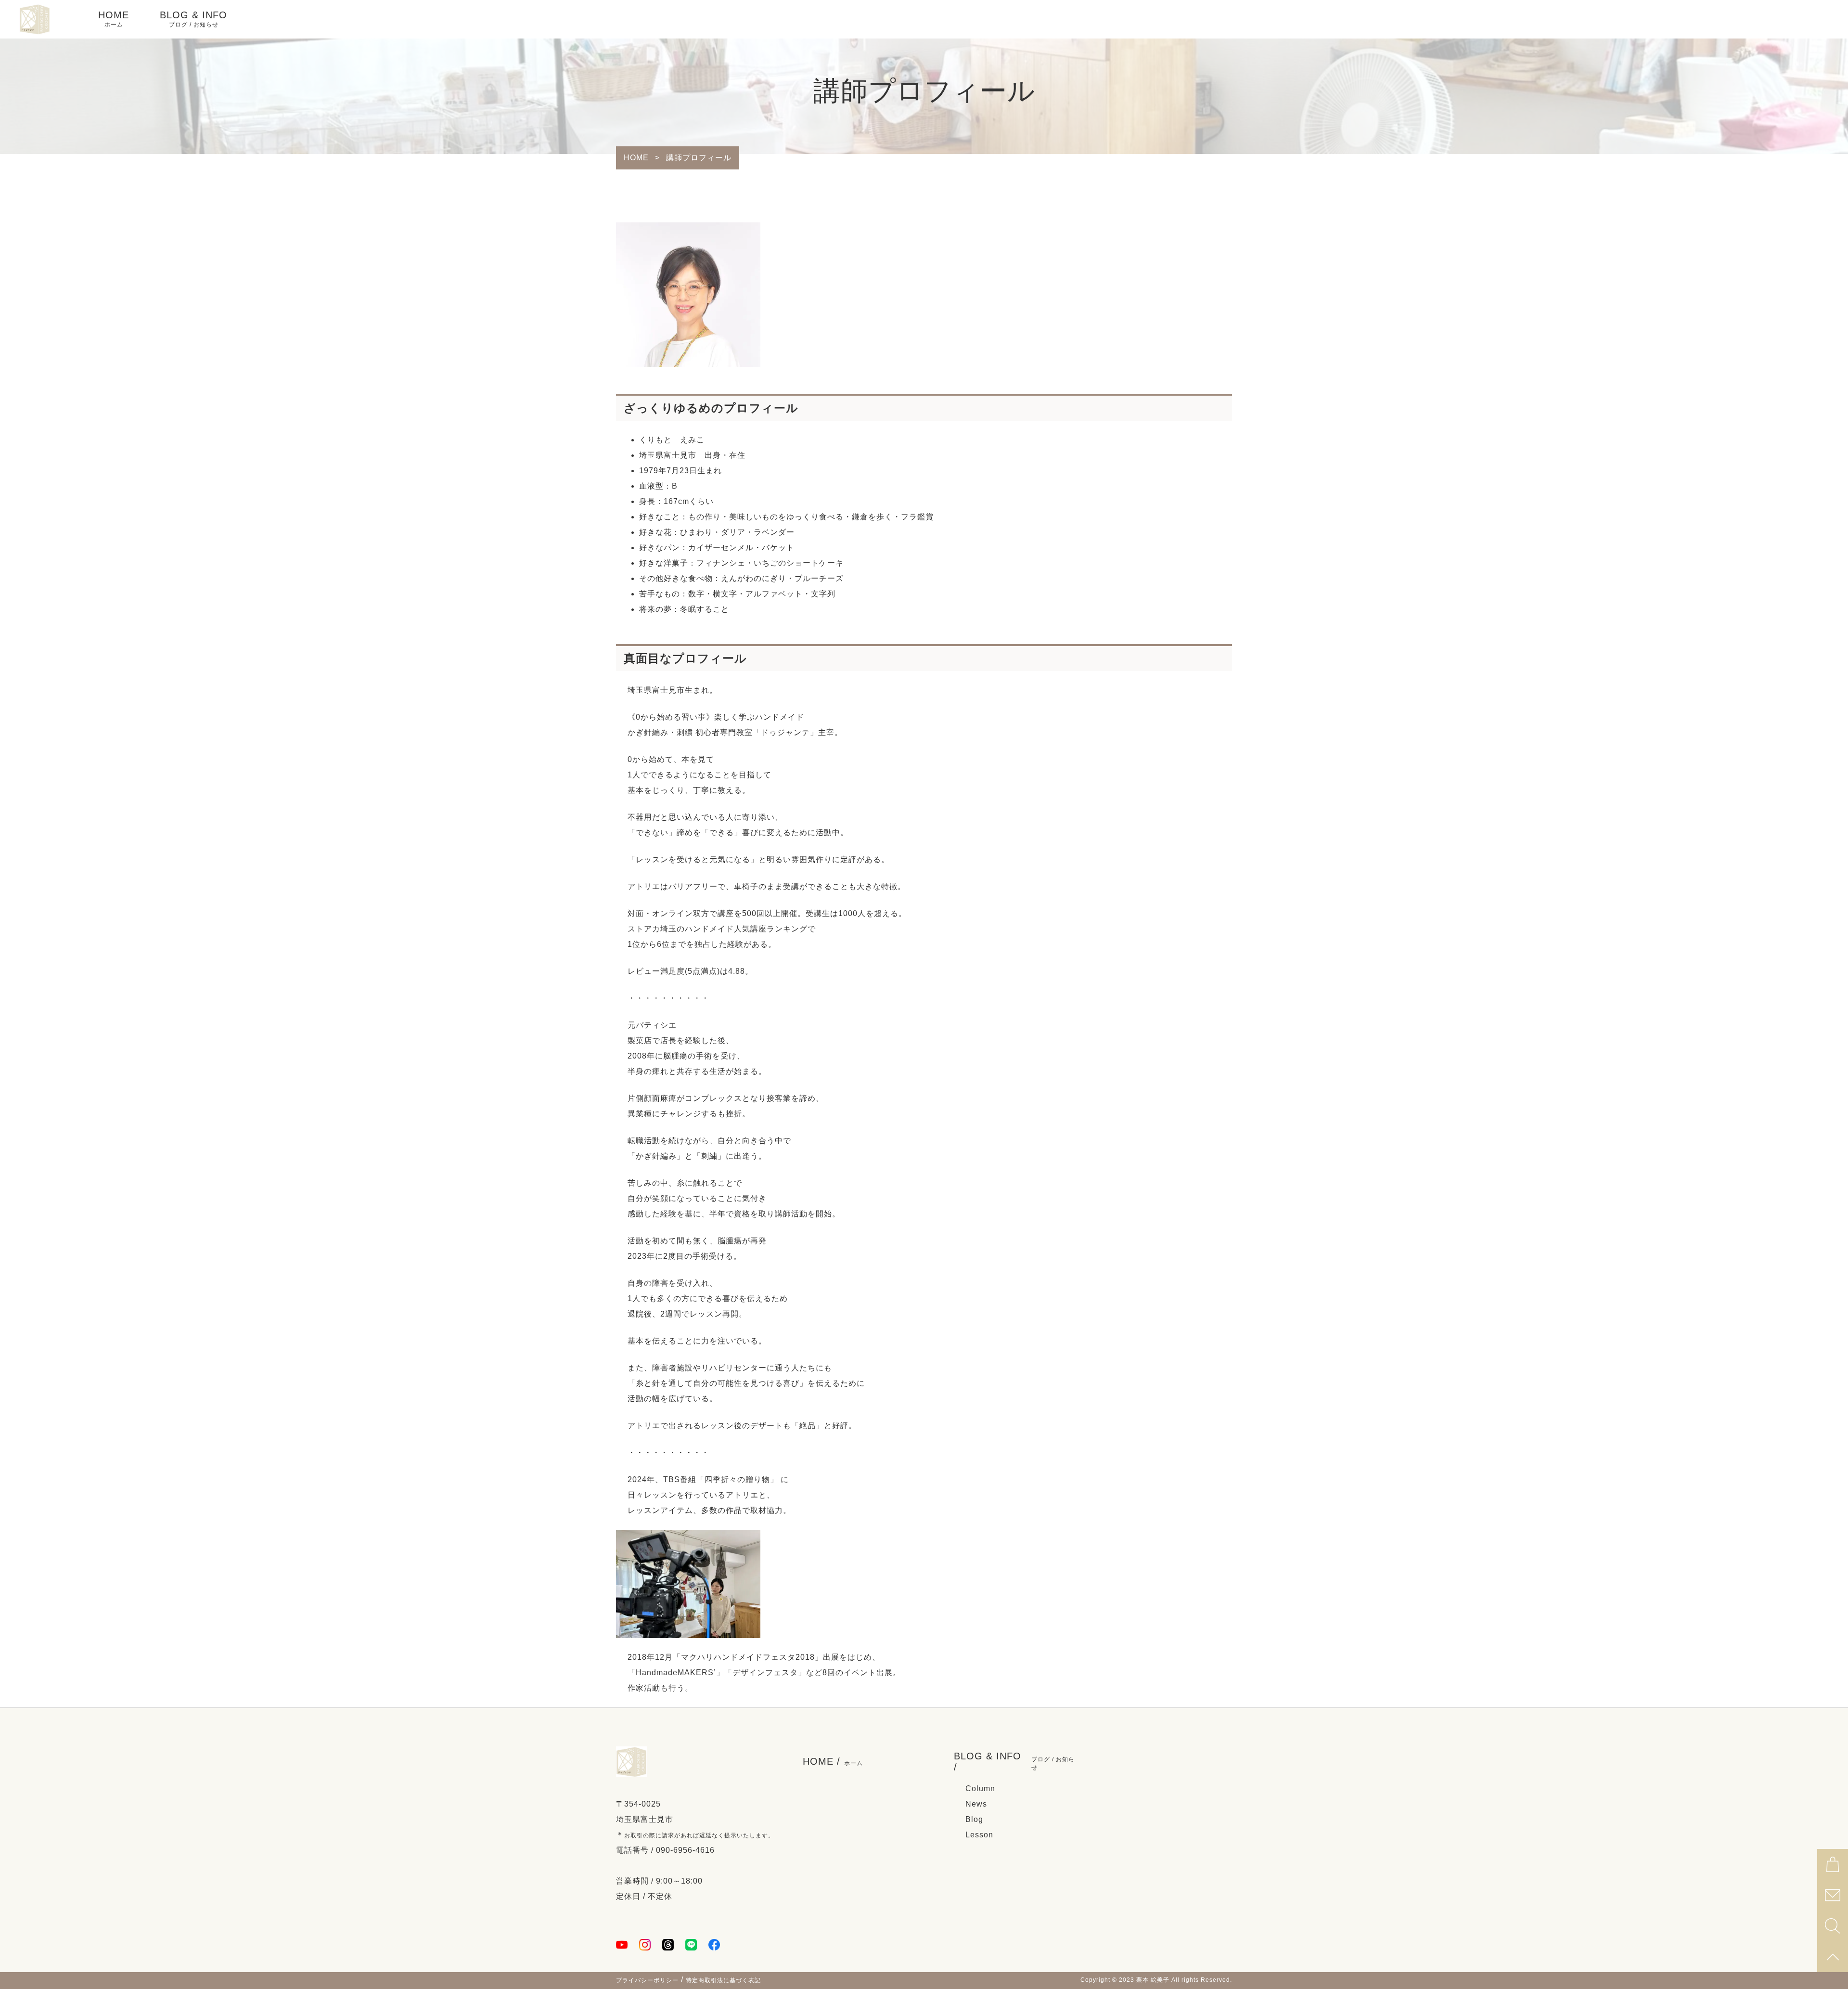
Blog (974, 1819)
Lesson (979, 1835)
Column (980, 1789)
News (976, 1804)
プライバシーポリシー (647, 1980)
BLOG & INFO (193, 19)
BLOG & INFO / (1014, 1762)
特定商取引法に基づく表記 (723, 1980)
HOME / (833, 1761)
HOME (114, 19)
